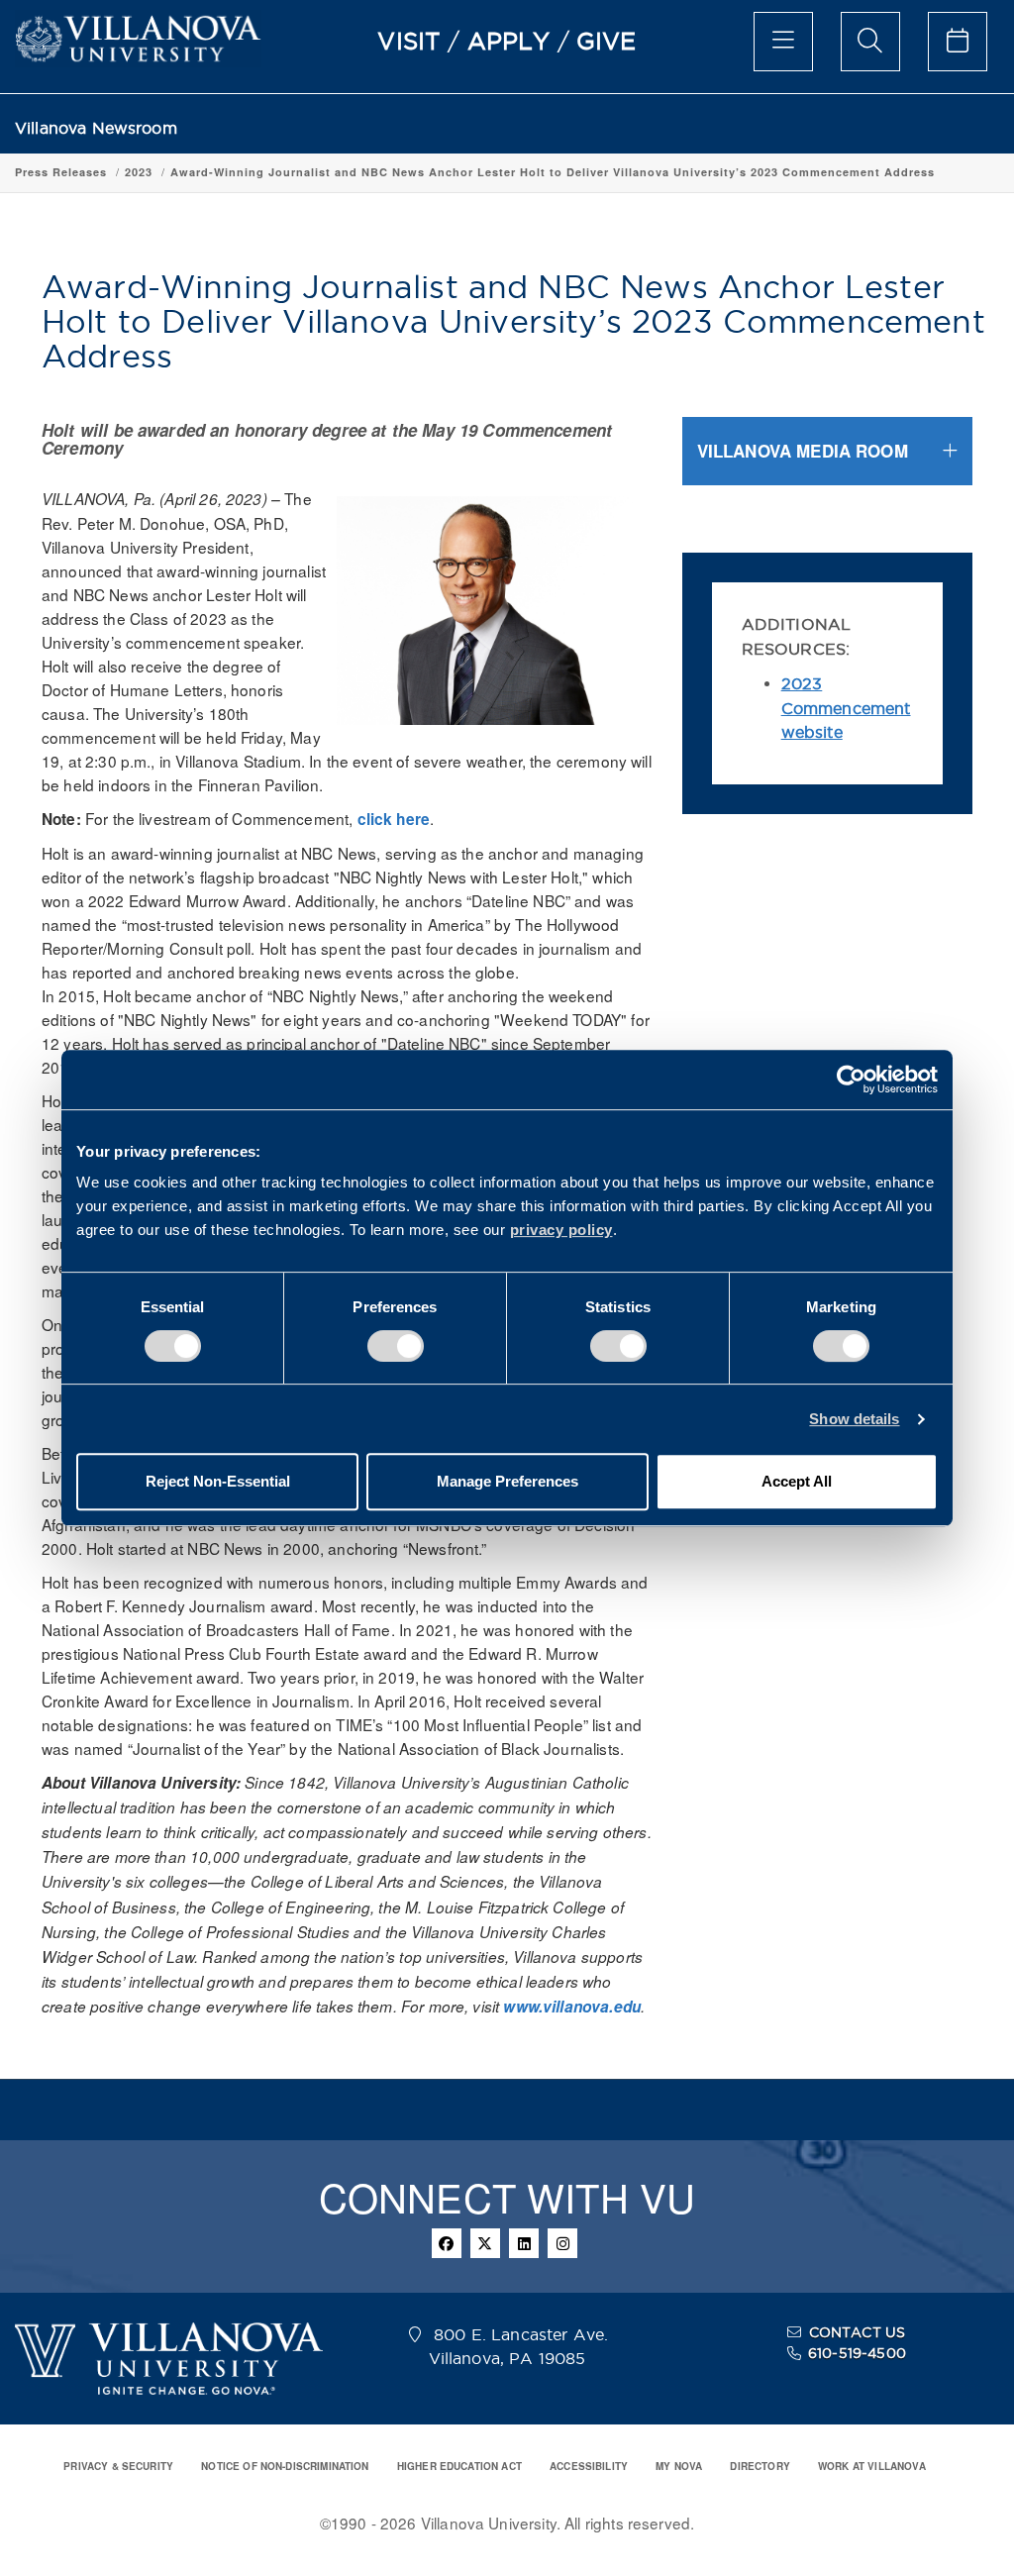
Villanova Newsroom (96, 128)
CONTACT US (858, 2332)
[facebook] (447, 2243)
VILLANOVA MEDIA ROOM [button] (803, 451)
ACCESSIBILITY (589, 2466)
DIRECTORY (760, 2466)
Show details (854, 1419)
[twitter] (485, 2243)
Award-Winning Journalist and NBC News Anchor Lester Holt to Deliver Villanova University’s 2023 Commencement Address (553, 172)
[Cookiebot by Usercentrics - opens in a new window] (851, 1080)
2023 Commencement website (846, 708)
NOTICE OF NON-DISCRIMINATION (285, 2466)
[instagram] (562, 2243)
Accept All (797, 1481)
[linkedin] (524, 2243)
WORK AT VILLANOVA (872, 2466)
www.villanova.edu (572, 2007)
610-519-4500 (857, 2353)
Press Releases (61, 172)
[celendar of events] (958, 42)
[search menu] (870, 42)
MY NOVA (679, 2466)
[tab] (827, 451)
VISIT (409, 41)
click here (394, 819)
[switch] (396, 1346)
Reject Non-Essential (218, 1481)
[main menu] (783, 42)
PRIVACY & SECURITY (118, 2466)
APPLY (509, 41)
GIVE (607, 41)
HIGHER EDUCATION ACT (459, 2466)
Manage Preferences (507, 1481)
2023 (139, 172)
